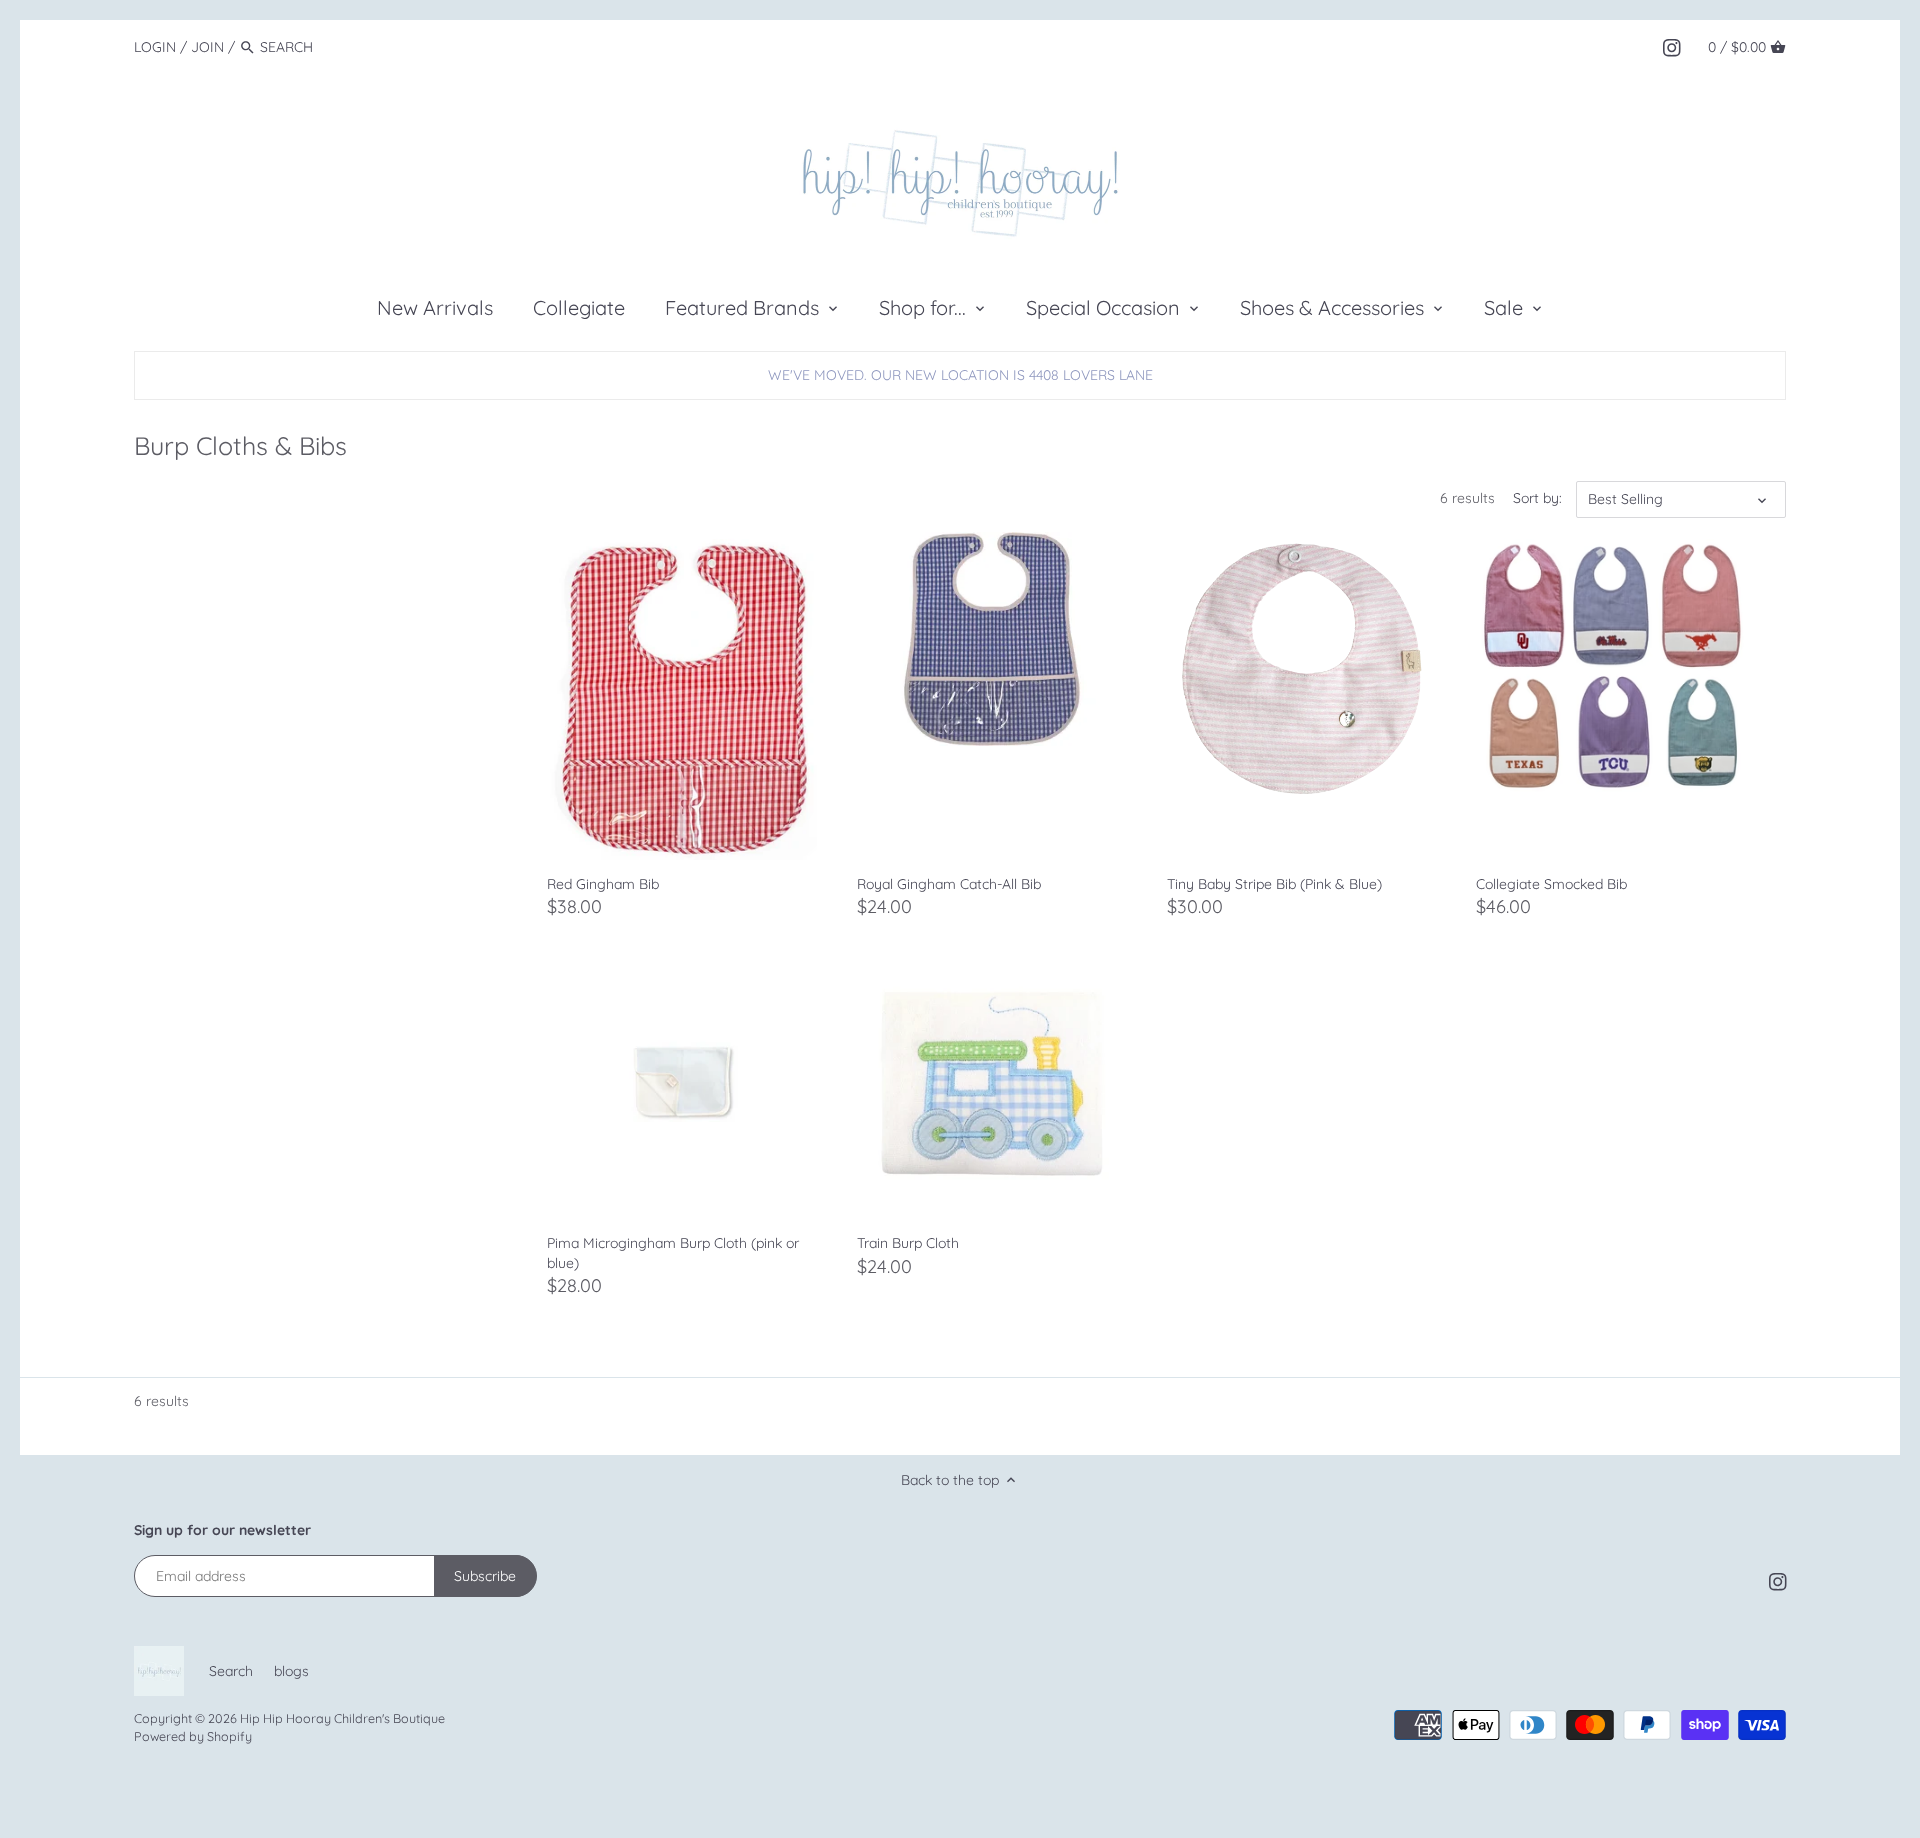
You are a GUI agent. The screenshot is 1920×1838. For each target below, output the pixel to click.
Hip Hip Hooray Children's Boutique (342, 1718)
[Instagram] (1672, 46)
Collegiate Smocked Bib (1551, 884)
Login (155, 47)
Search (231, 1671)
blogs (291, 1671)
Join (207, 47)
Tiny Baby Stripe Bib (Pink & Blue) (1274, 884)
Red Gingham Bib (603, 884)
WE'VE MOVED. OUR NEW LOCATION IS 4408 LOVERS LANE (960, 375)
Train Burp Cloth (908, 1243)
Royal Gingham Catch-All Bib (949, 884)
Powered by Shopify (193, 1736)
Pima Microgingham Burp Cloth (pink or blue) (673, 1253)
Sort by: (1537, 498)
